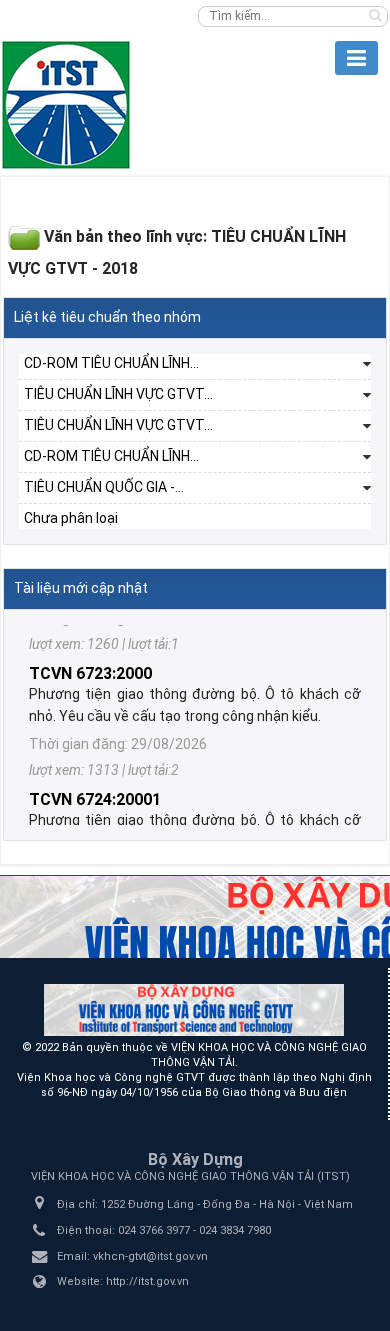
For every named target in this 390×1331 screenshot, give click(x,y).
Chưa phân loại (71, 518)
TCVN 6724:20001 (95, 786)
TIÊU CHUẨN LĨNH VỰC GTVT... (118, 394)
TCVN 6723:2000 (90, 660)
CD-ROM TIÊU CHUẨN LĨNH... (111, 363)
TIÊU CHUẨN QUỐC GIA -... (104, 487)
